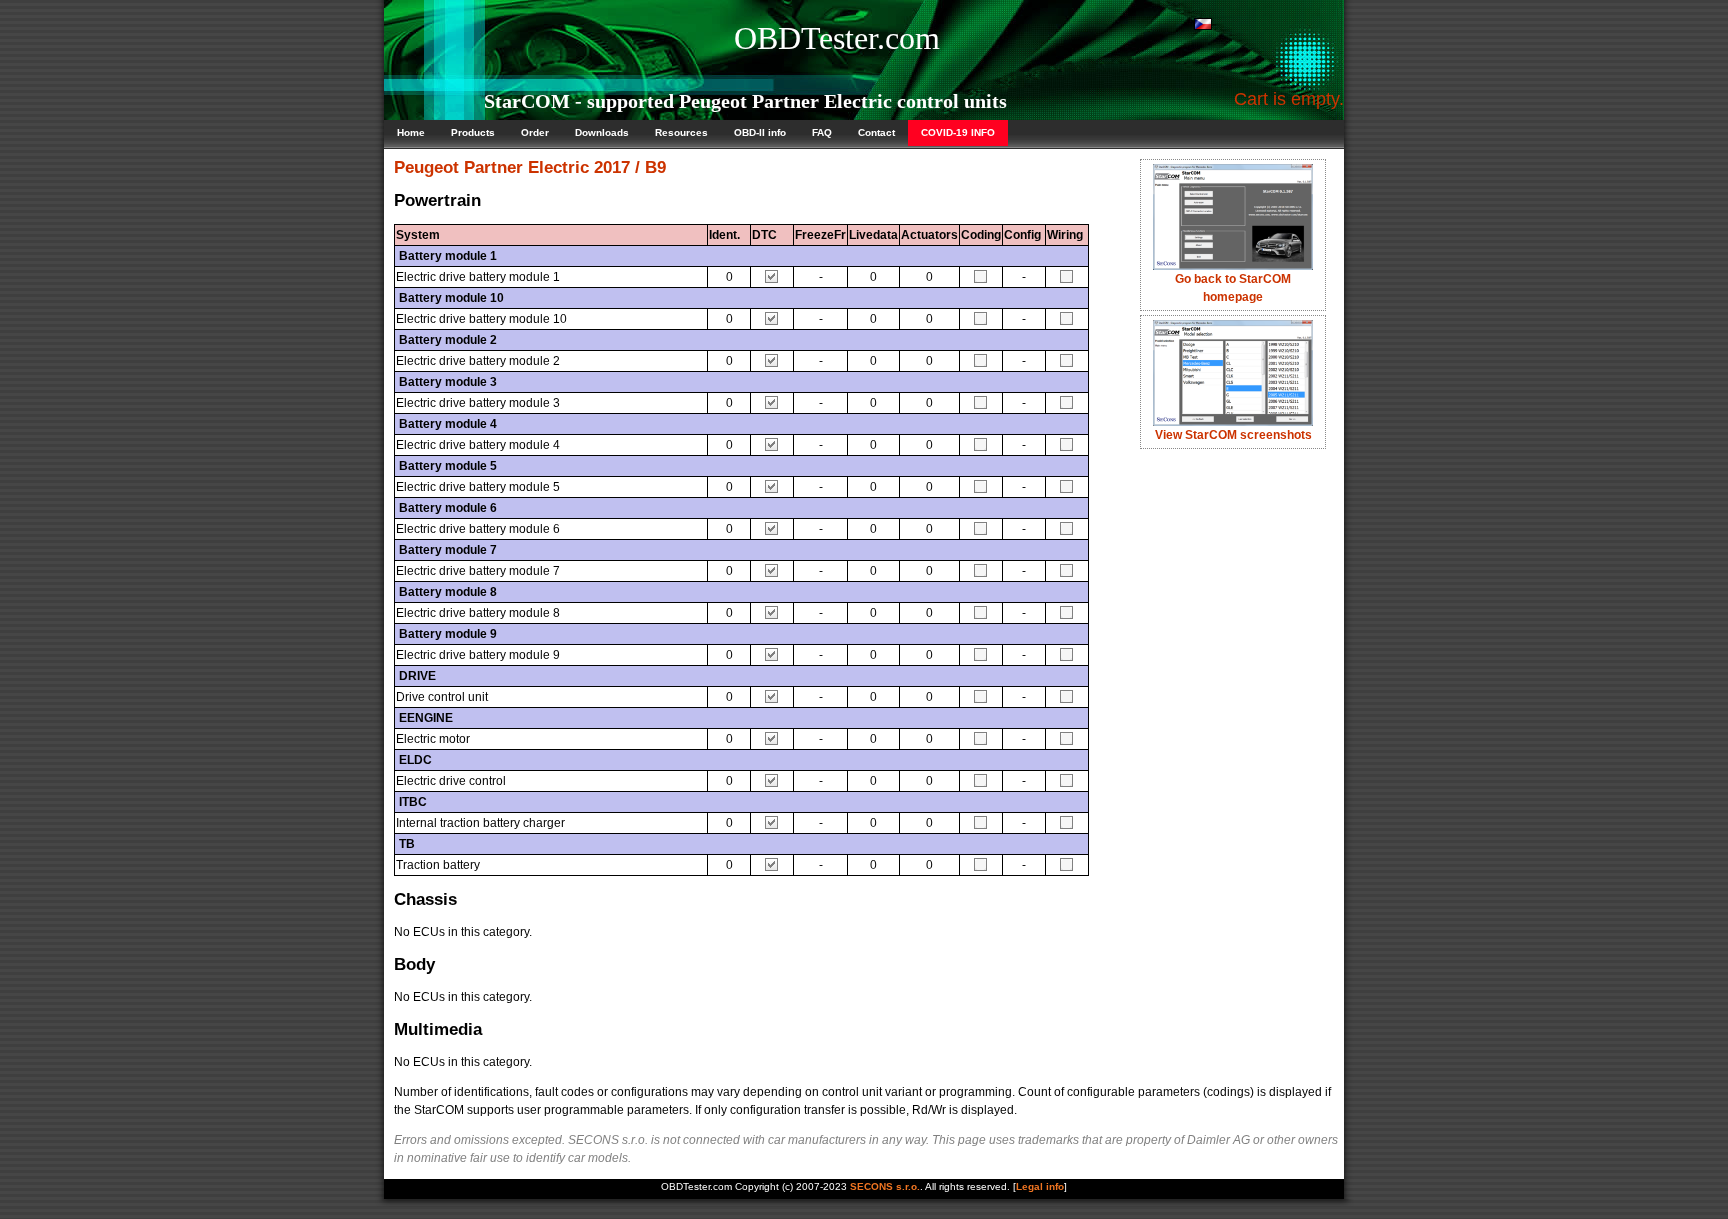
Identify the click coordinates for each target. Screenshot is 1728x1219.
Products (473, 132)
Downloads (602, 132)
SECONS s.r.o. (885, 1186)
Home (411, 132)
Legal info (1040, 1186)
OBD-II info (760, 132)
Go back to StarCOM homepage (1233, 288)
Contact (876, 132)
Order (535, 132)
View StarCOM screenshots (1233, 435)
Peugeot (426, 167)
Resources (681, 132)
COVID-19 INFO (958, 132)
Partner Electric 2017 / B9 (565, 167)
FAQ (822, 132)
